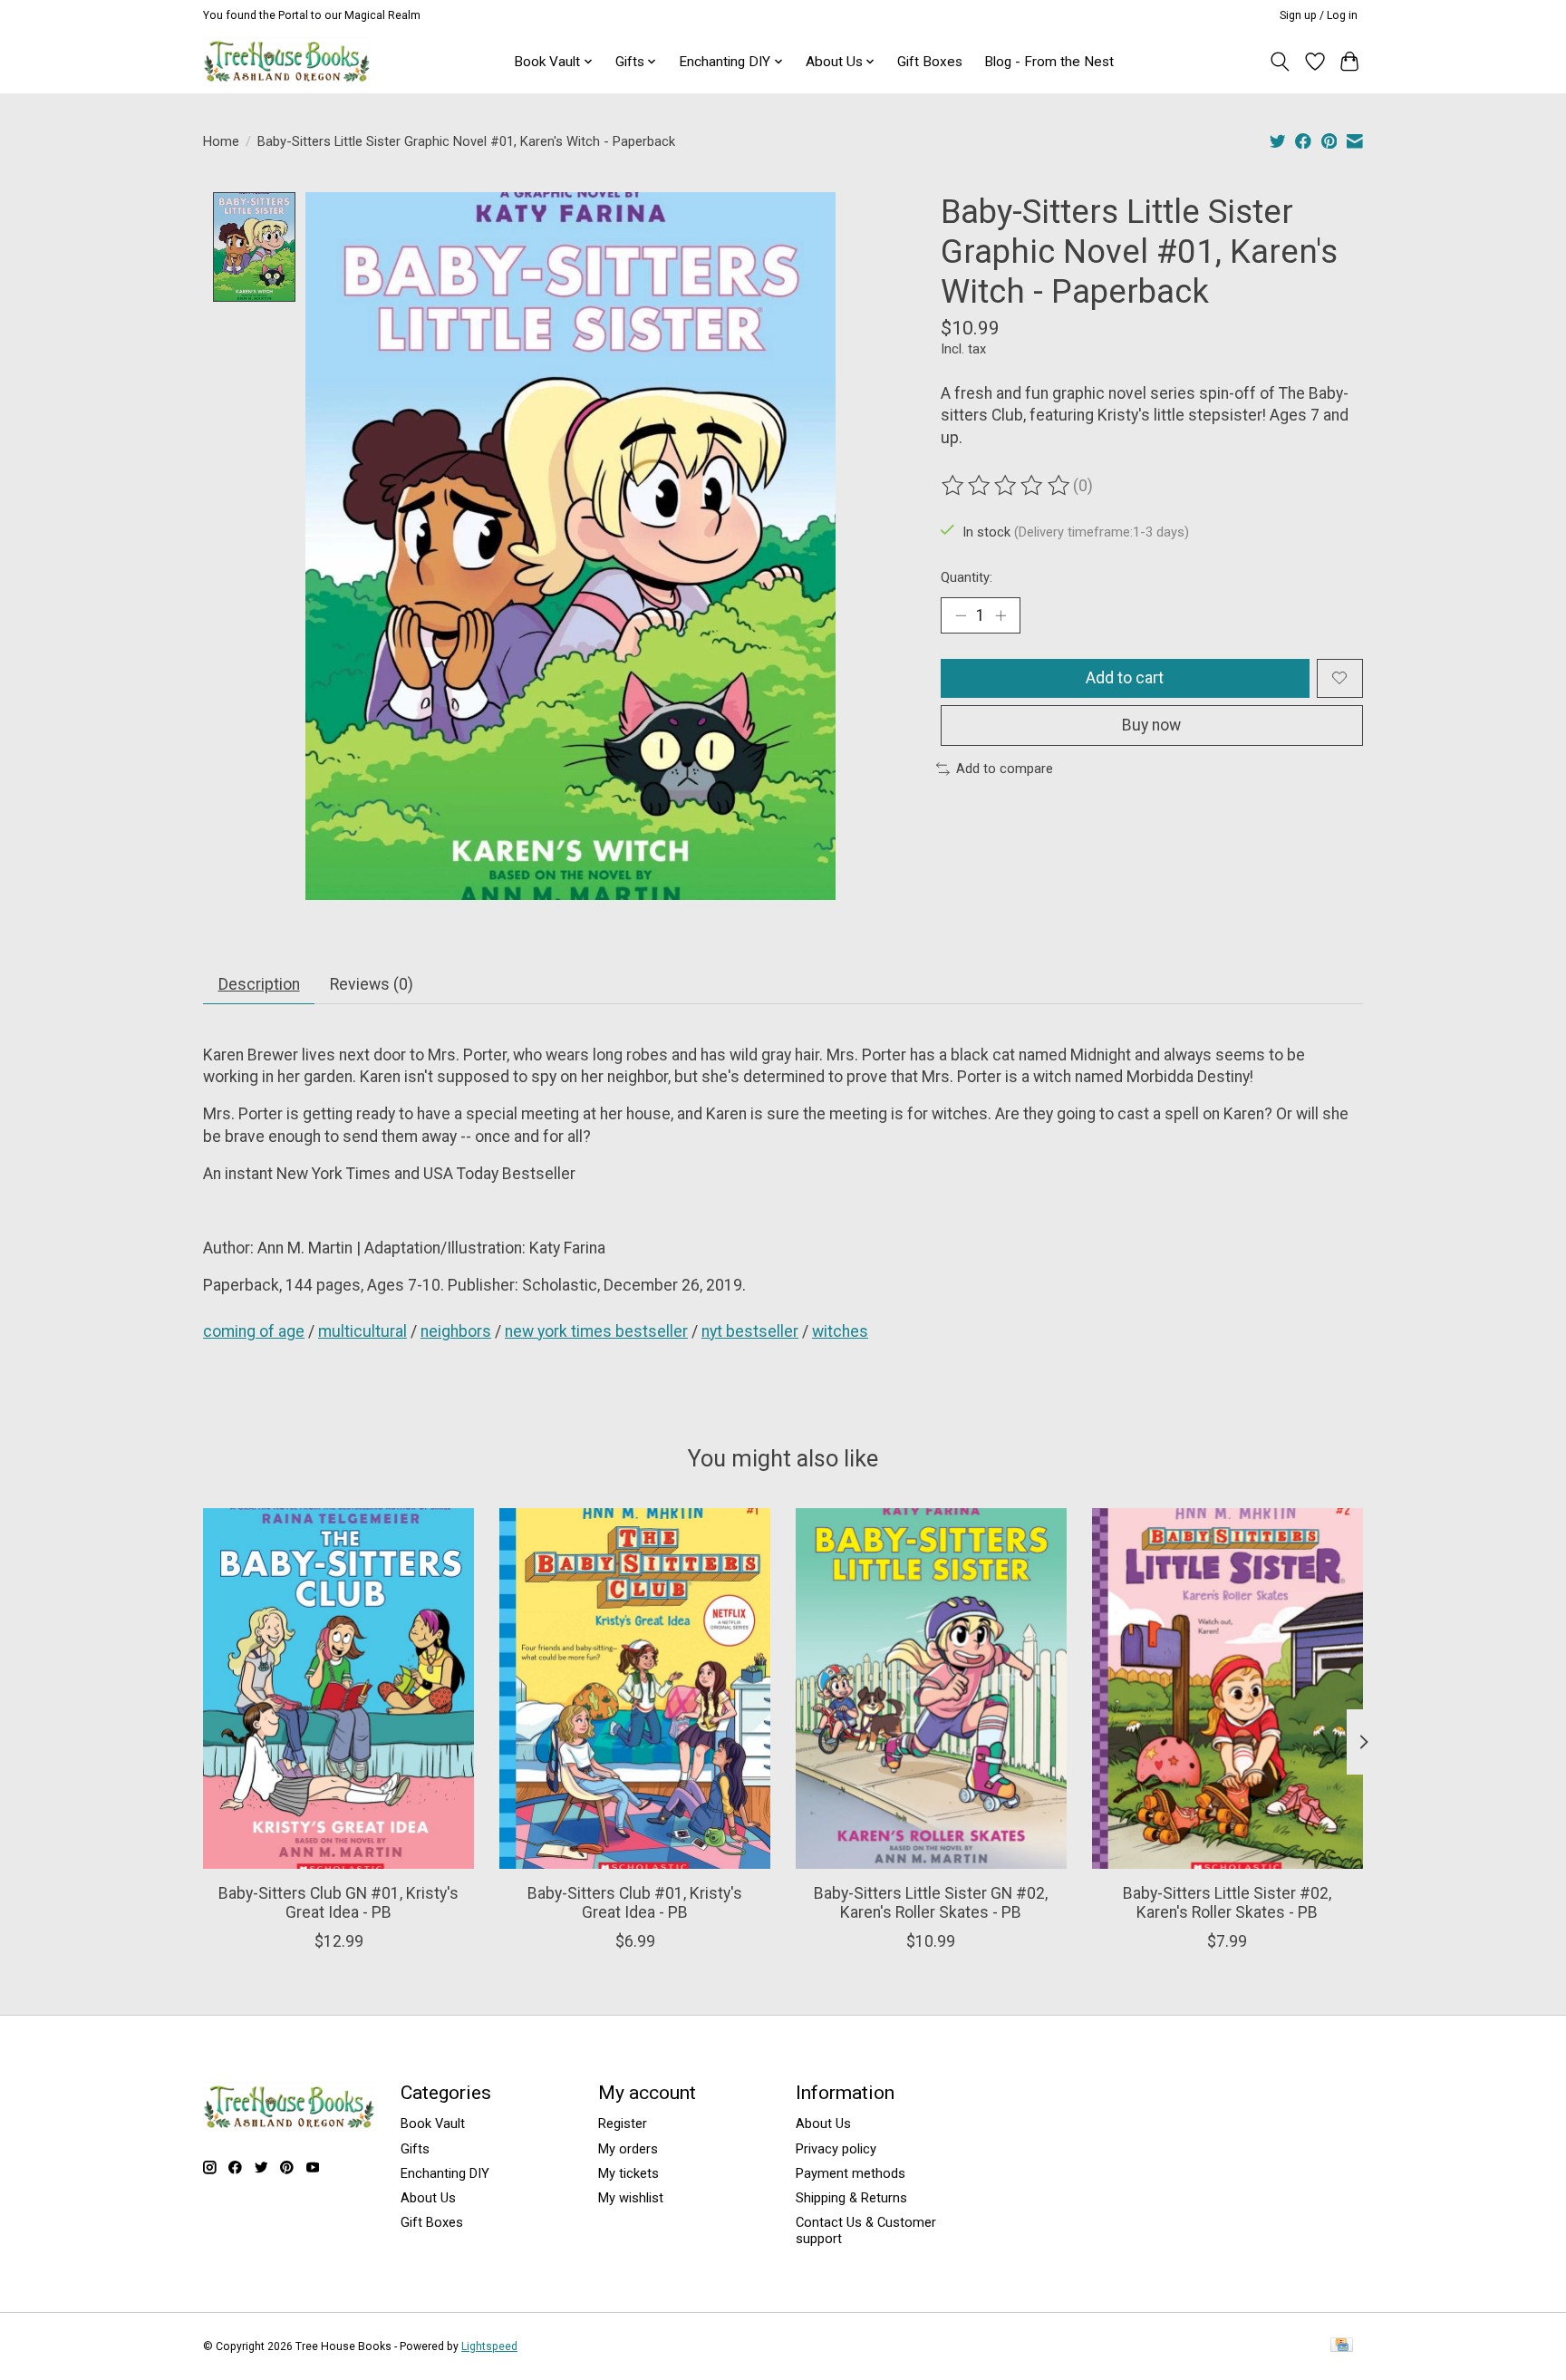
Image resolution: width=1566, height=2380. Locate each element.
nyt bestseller (750, 1331)
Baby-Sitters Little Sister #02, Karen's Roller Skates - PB (1227, 1903)
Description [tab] (259, 984)
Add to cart (1125, 678)
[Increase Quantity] (1000, 615)
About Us (428, 2198)
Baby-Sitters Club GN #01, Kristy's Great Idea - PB (338, 1903)
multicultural (362, 1331)
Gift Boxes (930, 62)
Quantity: (967, 577)
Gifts (415, 2149)
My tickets (628, 2173)
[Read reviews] (1007, 486)
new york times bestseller (596, 1331)
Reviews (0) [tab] (372, 984)
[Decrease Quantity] (961, 615)
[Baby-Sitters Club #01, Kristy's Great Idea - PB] (635, 1688)
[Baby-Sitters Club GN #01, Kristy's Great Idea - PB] (338, 1688)
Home (221, 141)
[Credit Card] (1342, 2346)
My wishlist (631, 2198)
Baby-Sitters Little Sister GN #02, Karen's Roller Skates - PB (931, 1903)
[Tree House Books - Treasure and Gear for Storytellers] (287, 61)
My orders (628, 2149)
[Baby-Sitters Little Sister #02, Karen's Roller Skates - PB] (1228, 1688)
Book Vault (433, 2124)
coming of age (254, 1331)
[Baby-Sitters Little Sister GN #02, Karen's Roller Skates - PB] (931, 1688)
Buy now (1151, 725)
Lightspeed (489, 2346)
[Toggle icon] (1280, 62)
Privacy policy (836, 2149)
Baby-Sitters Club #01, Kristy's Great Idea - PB (635, 1903)
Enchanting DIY (445, 2173)
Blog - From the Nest (1049, 62)
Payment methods (851, 2173)
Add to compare (1005, 769)
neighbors (456, 1331)
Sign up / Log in (1319, 15)
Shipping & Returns (851, 2198)
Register (623, 2124)
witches (840, 1331)
